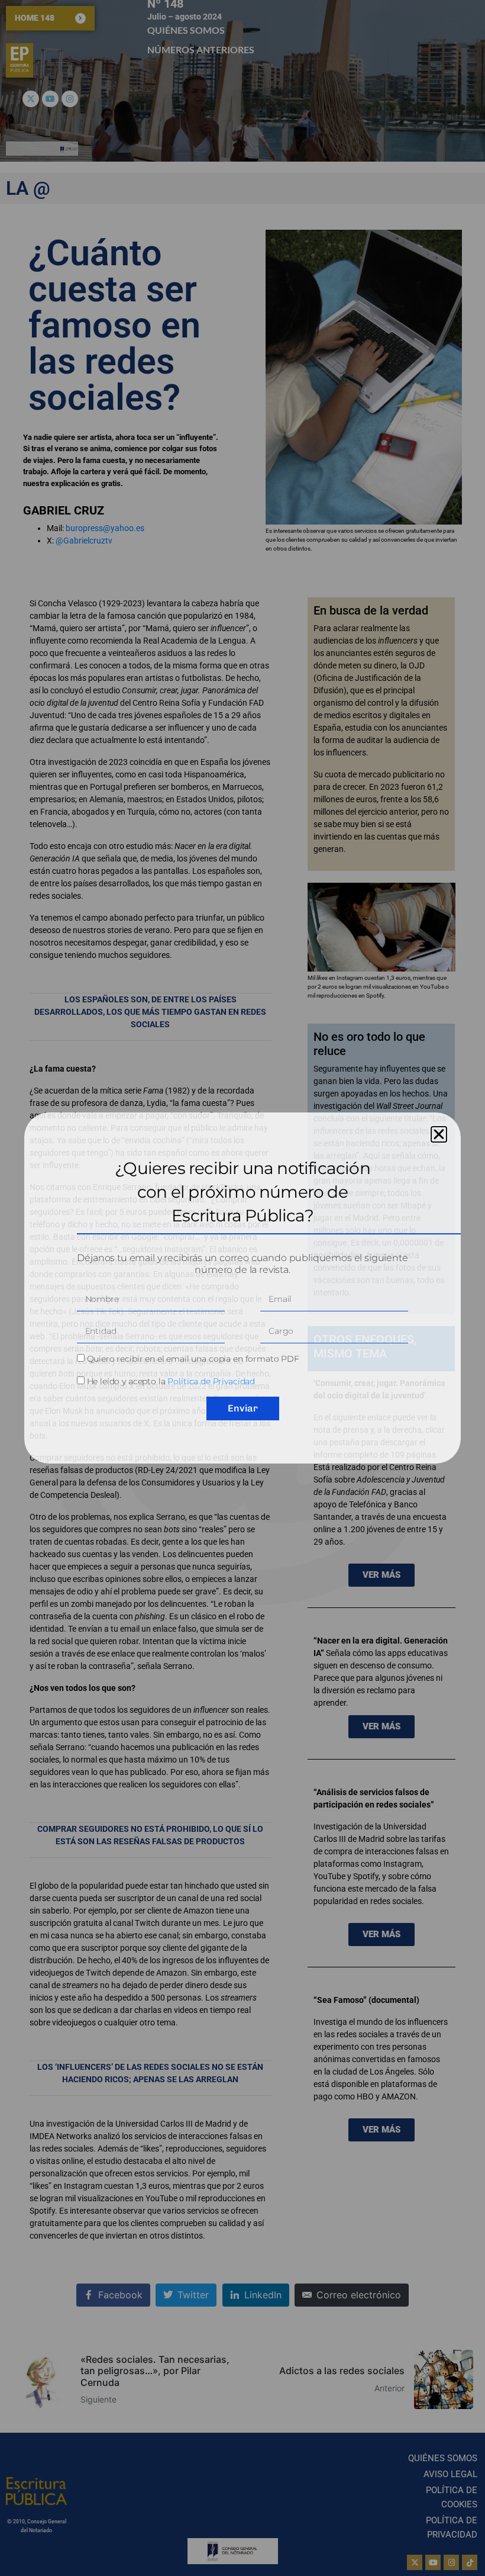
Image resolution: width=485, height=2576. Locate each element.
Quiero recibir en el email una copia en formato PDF (193, 1359)
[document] (242, 1288)
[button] (439, 1134)
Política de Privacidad (211, 1381)
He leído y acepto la (171, 1381)
